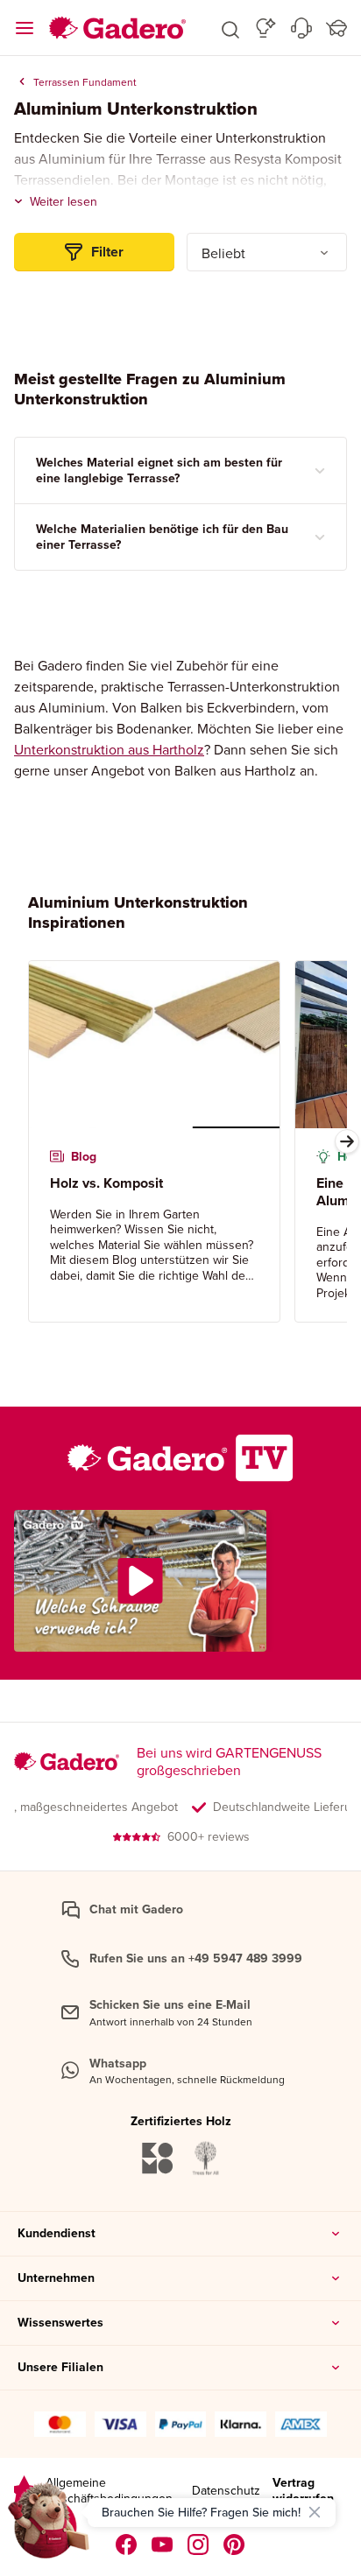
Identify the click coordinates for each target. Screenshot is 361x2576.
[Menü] (25, 28)
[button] (230, 28)
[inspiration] (266, 28)
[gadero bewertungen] (24, 2491)
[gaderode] (234, 2544)
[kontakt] (301, 28)
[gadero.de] (198, 2544)
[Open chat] (49, 2527)
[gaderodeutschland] (127, 2544)
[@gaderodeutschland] (163, 2544)
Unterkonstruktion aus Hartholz (109, 749)
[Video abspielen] (141, 1581)
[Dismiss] (315, 2512)
